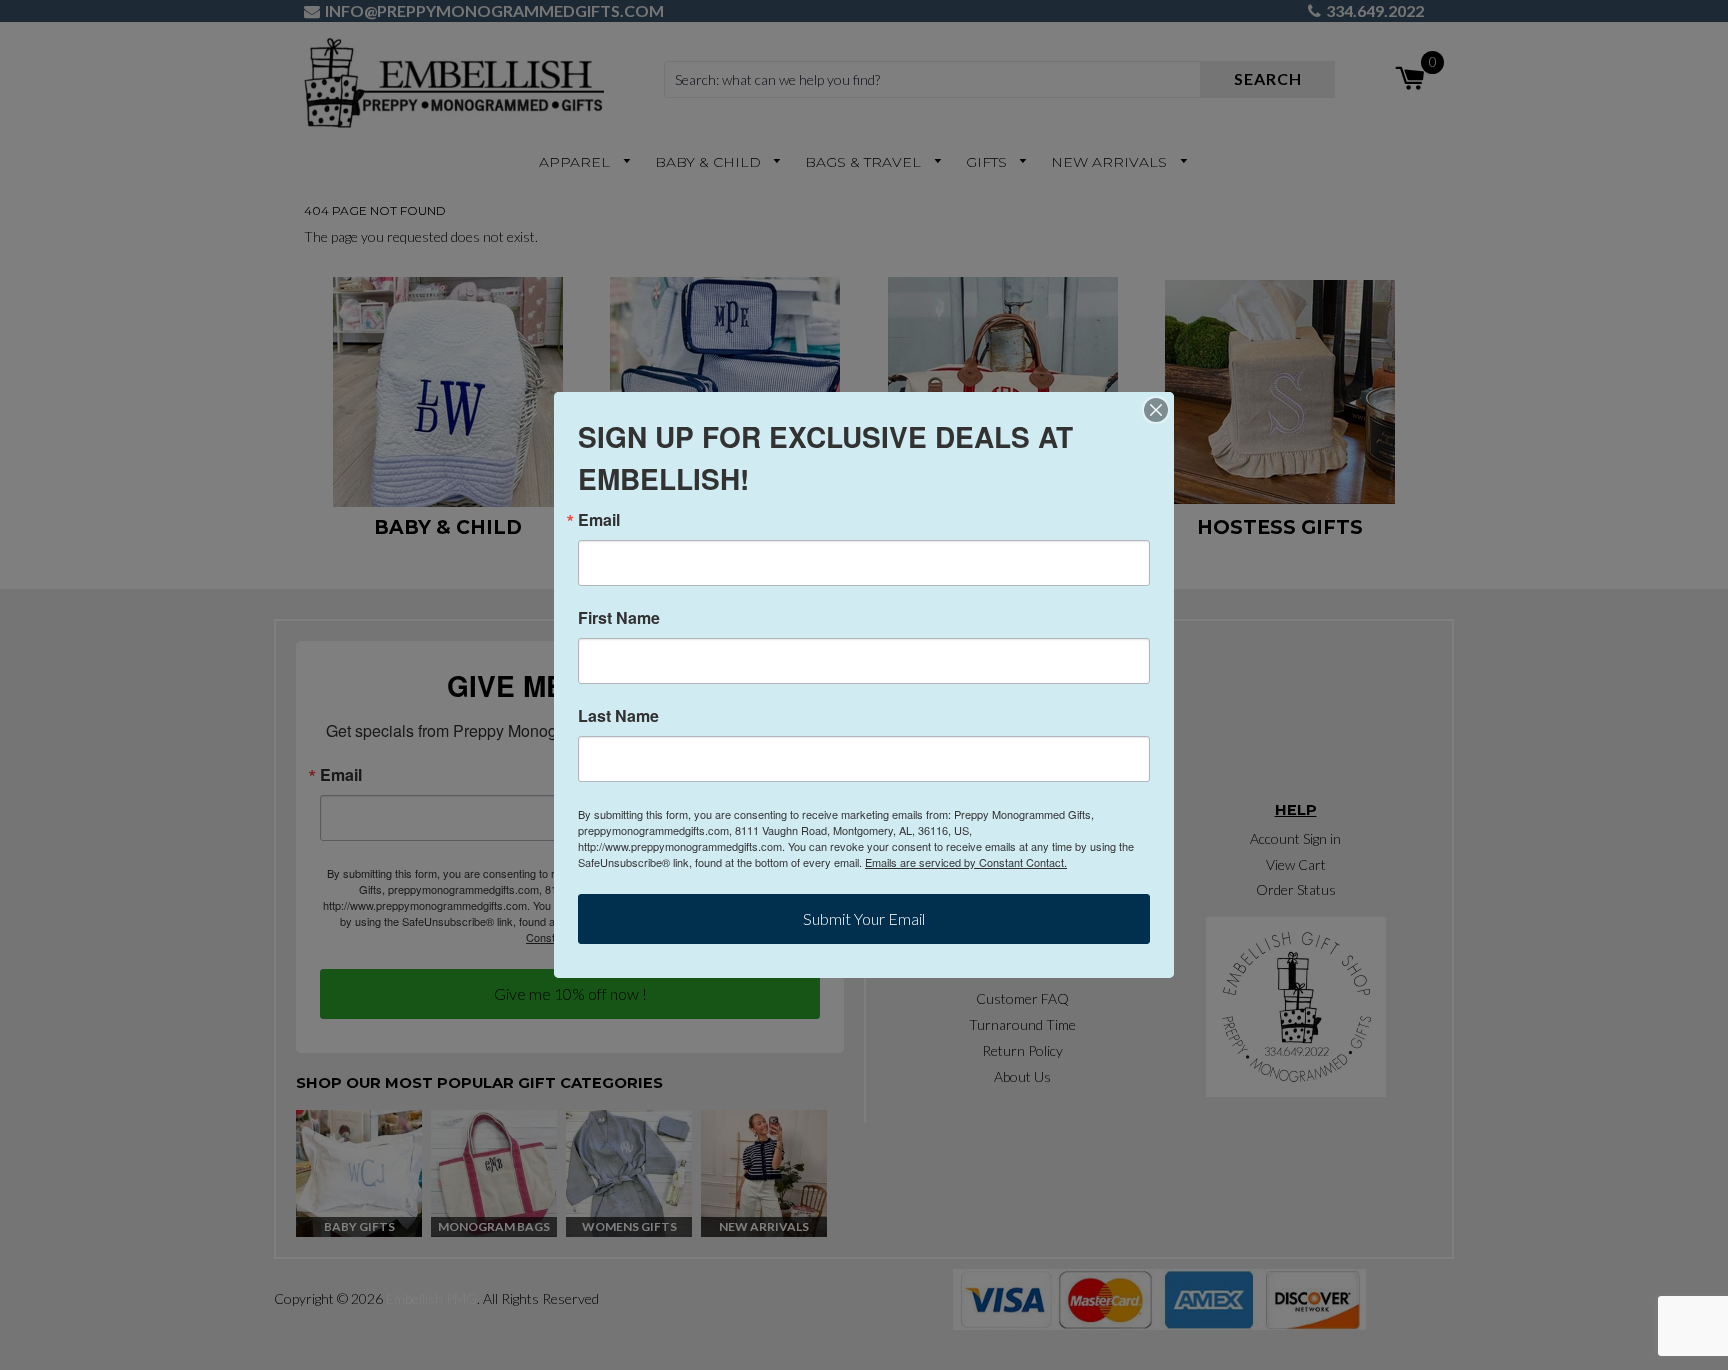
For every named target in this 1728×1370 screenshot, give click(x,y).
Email (599, 520)
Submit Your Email (864, 918)
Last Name (618, 716)
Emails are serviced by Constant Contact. (966, 862)
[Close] (1156, 410)
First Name (619, 618)
